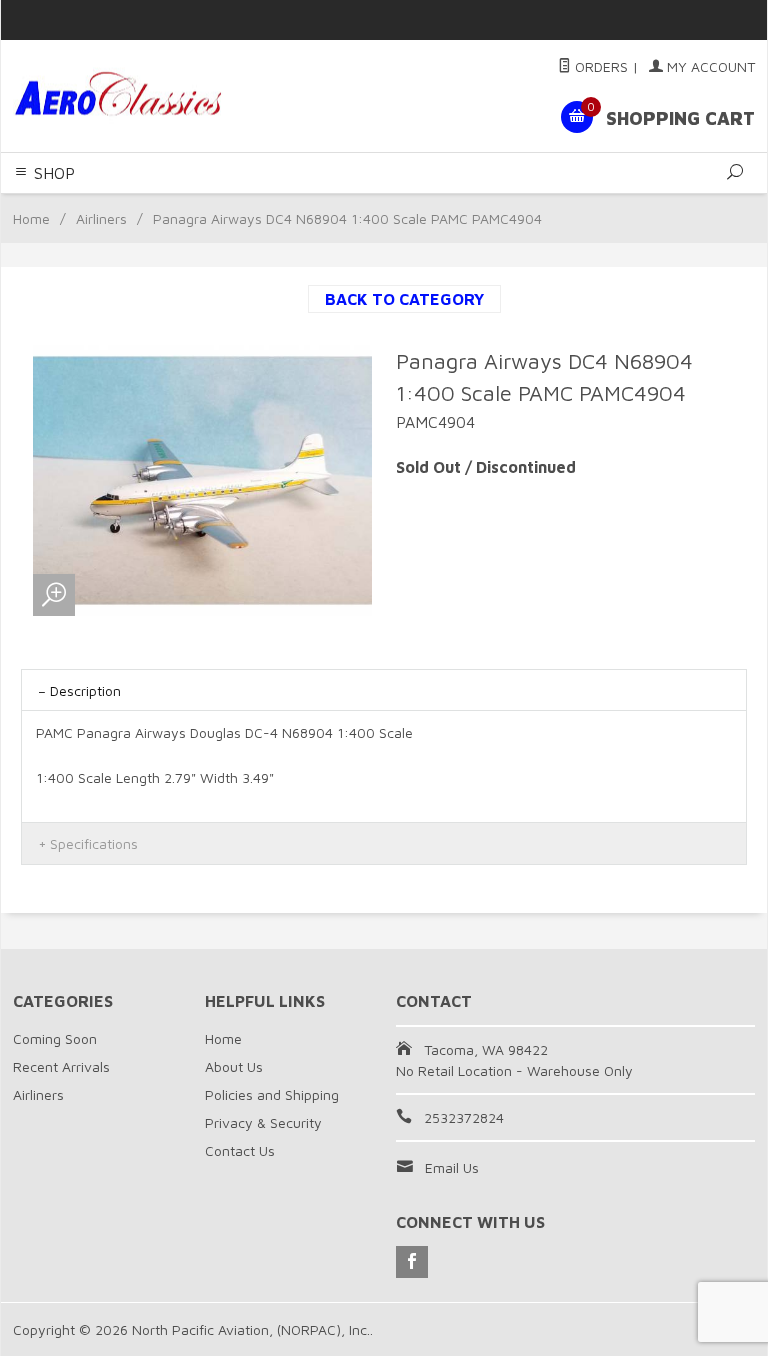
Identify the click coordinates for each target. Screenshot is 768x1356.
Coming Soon (55, 1038)
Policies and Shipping (272, 1094)
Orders (599, 66)
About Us (234, 1066)
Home (31, 218)
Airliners (101, 218)
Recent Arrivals (61, 1066)
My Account (709, 66)
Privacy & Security (263, 1122)
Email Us (452, 1167)
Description (85, 690)
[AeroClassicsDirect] (154, 96)
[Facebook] (412, 1262)
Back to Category (404, 299)
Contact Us (240, 1150)
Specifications (94, 843)
